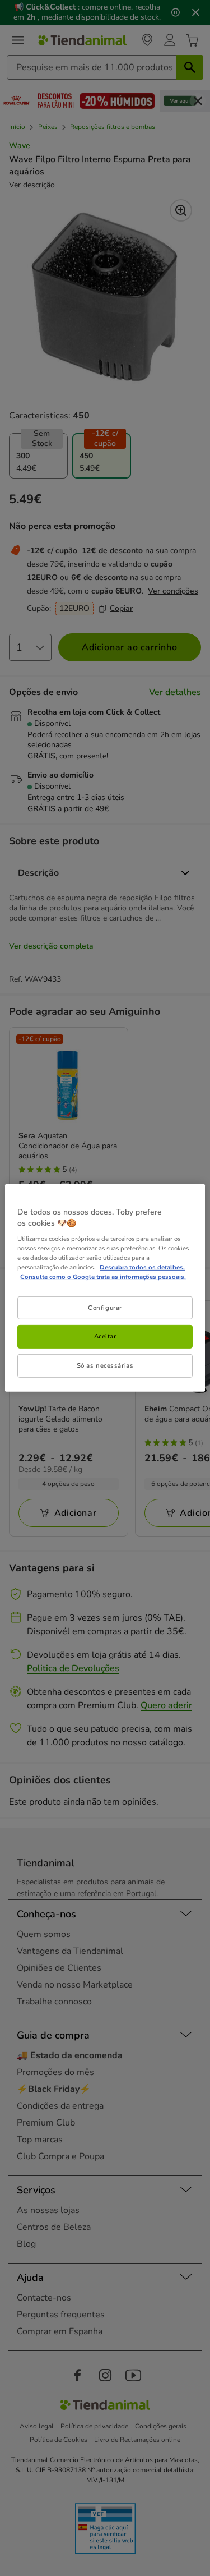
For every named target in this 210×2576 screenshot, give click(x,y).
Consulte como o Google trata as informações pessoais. (103, 1277)
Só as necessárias (105, 1365)
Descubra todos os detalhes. (142, 1267)
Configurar (105, 1307)
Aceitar (105, 1336)
